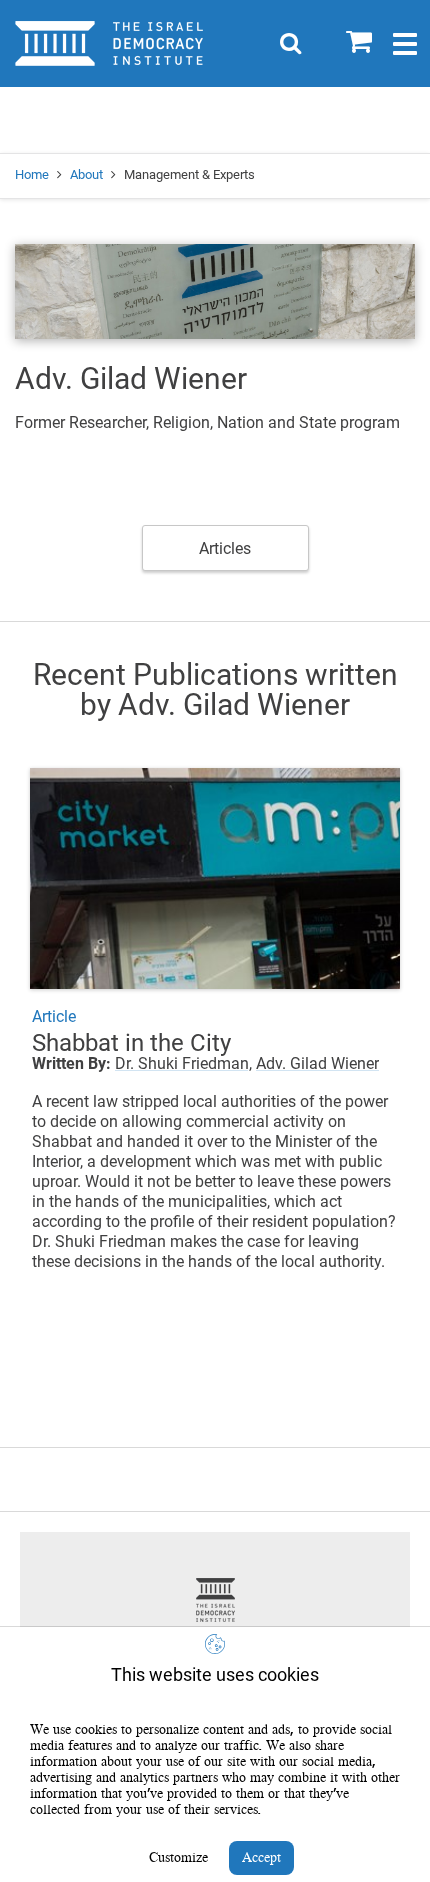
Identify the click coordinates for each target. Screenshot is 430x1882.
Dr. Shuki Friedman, (183, 1063)
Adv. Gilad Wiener (317, 1063)
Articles (225, 548)
